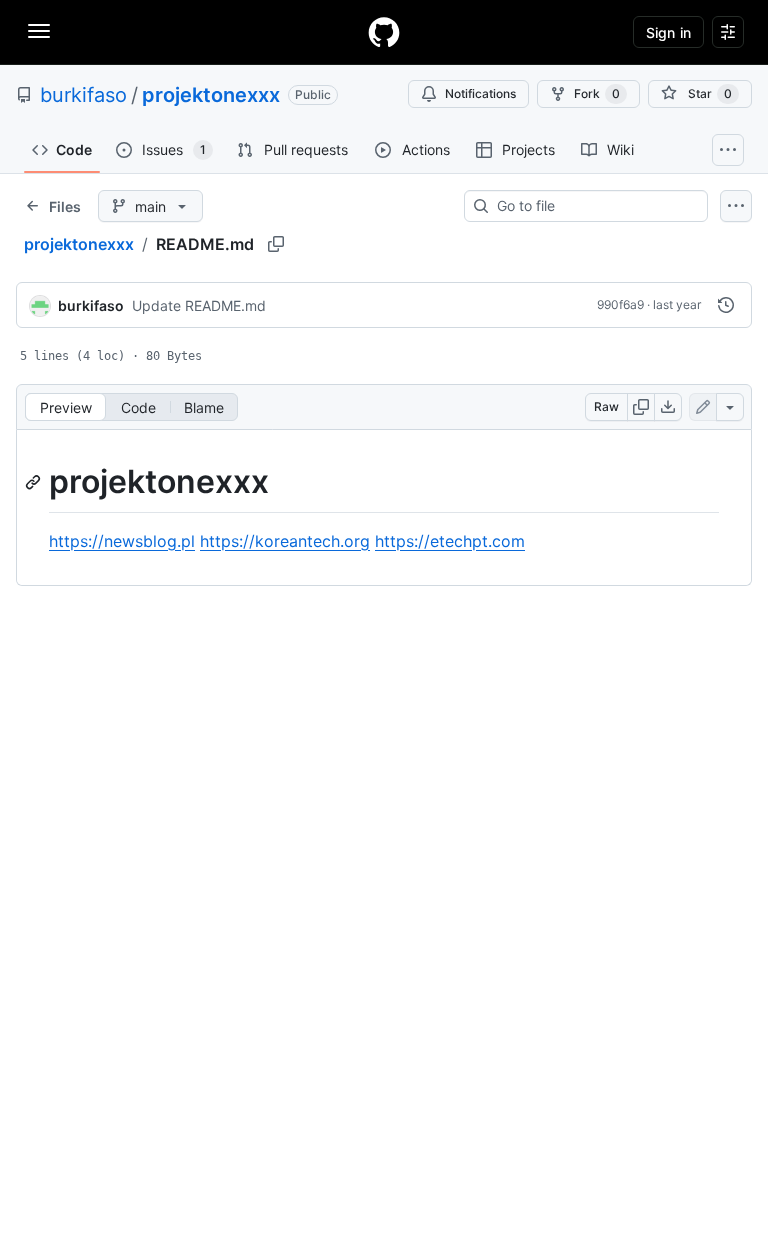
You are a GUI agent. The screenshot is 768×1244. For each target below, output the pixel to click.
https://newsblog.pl (122, 541)
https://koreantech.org (285, 541)
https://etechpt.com (450, 541)
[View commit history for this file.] (726, 305)
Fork (597, 93)
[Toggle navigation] (39, 31)
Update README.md (199, 305)
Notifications (480, 93)
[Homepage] (384, 32)
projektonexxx (211, 95)
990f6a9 (620, 304)
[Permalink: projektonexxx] (35, 482)
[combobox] (594, 206)
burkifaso (83, 95)
